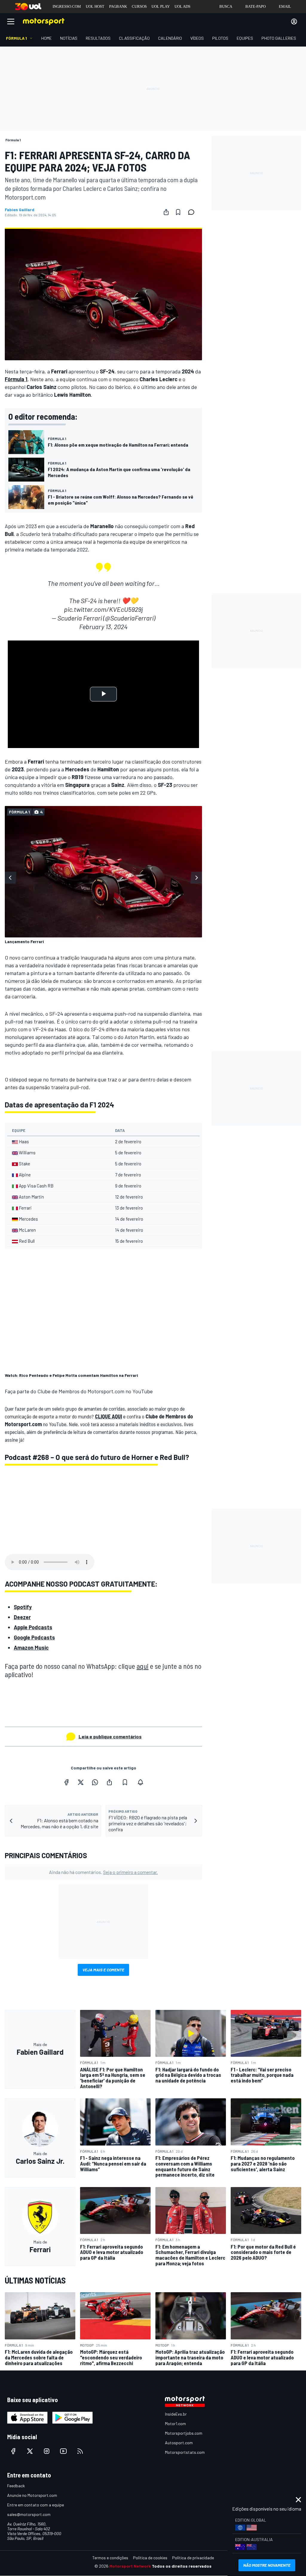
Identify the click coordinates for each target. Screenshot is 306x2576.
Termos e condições (110, 2558)
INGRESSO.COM (67, 6)
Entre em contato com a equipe (36, 2505)
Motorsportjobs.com (184, 2433)
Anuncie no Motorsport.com (32, 2495)
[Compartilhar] (166, 212)
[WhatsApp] (95, 1782)
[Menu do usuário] (294, 22)
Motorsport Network (130, 2566)
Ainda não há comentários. (103, 1872)
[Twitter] (81, 1782)
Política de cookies (150, 2558)
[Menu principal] (11, 22)
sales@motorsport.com (29, 2514)
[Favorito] (178, 212)
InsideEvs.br (176, 2414)
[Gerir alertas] (140, 1782)
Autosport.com (179, 2443)
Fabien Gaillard (20, 210)
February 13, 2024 (103, 626)
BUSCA (226, 6)
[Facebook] (66, 1782)
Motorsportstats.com (185, 2452)
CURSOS (139, 6)
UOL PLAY (161, 6)
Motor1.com (175, 2423)
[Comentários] (193, 212)
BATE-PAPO (255, 6)
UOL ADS (182, 6)
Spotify (23, 1607)
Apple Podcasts (33, 1627)
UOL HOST (95, 6)
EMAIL (285, 6)
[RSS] (80, 2451)
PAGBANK (118, 6)
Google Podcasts (34, 1637)
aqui (143, 1666)
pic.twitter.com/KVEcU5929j (103, 609)
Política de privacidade (193, 2558)
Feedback (16, 2486)
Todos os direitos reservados (182, 2566)
